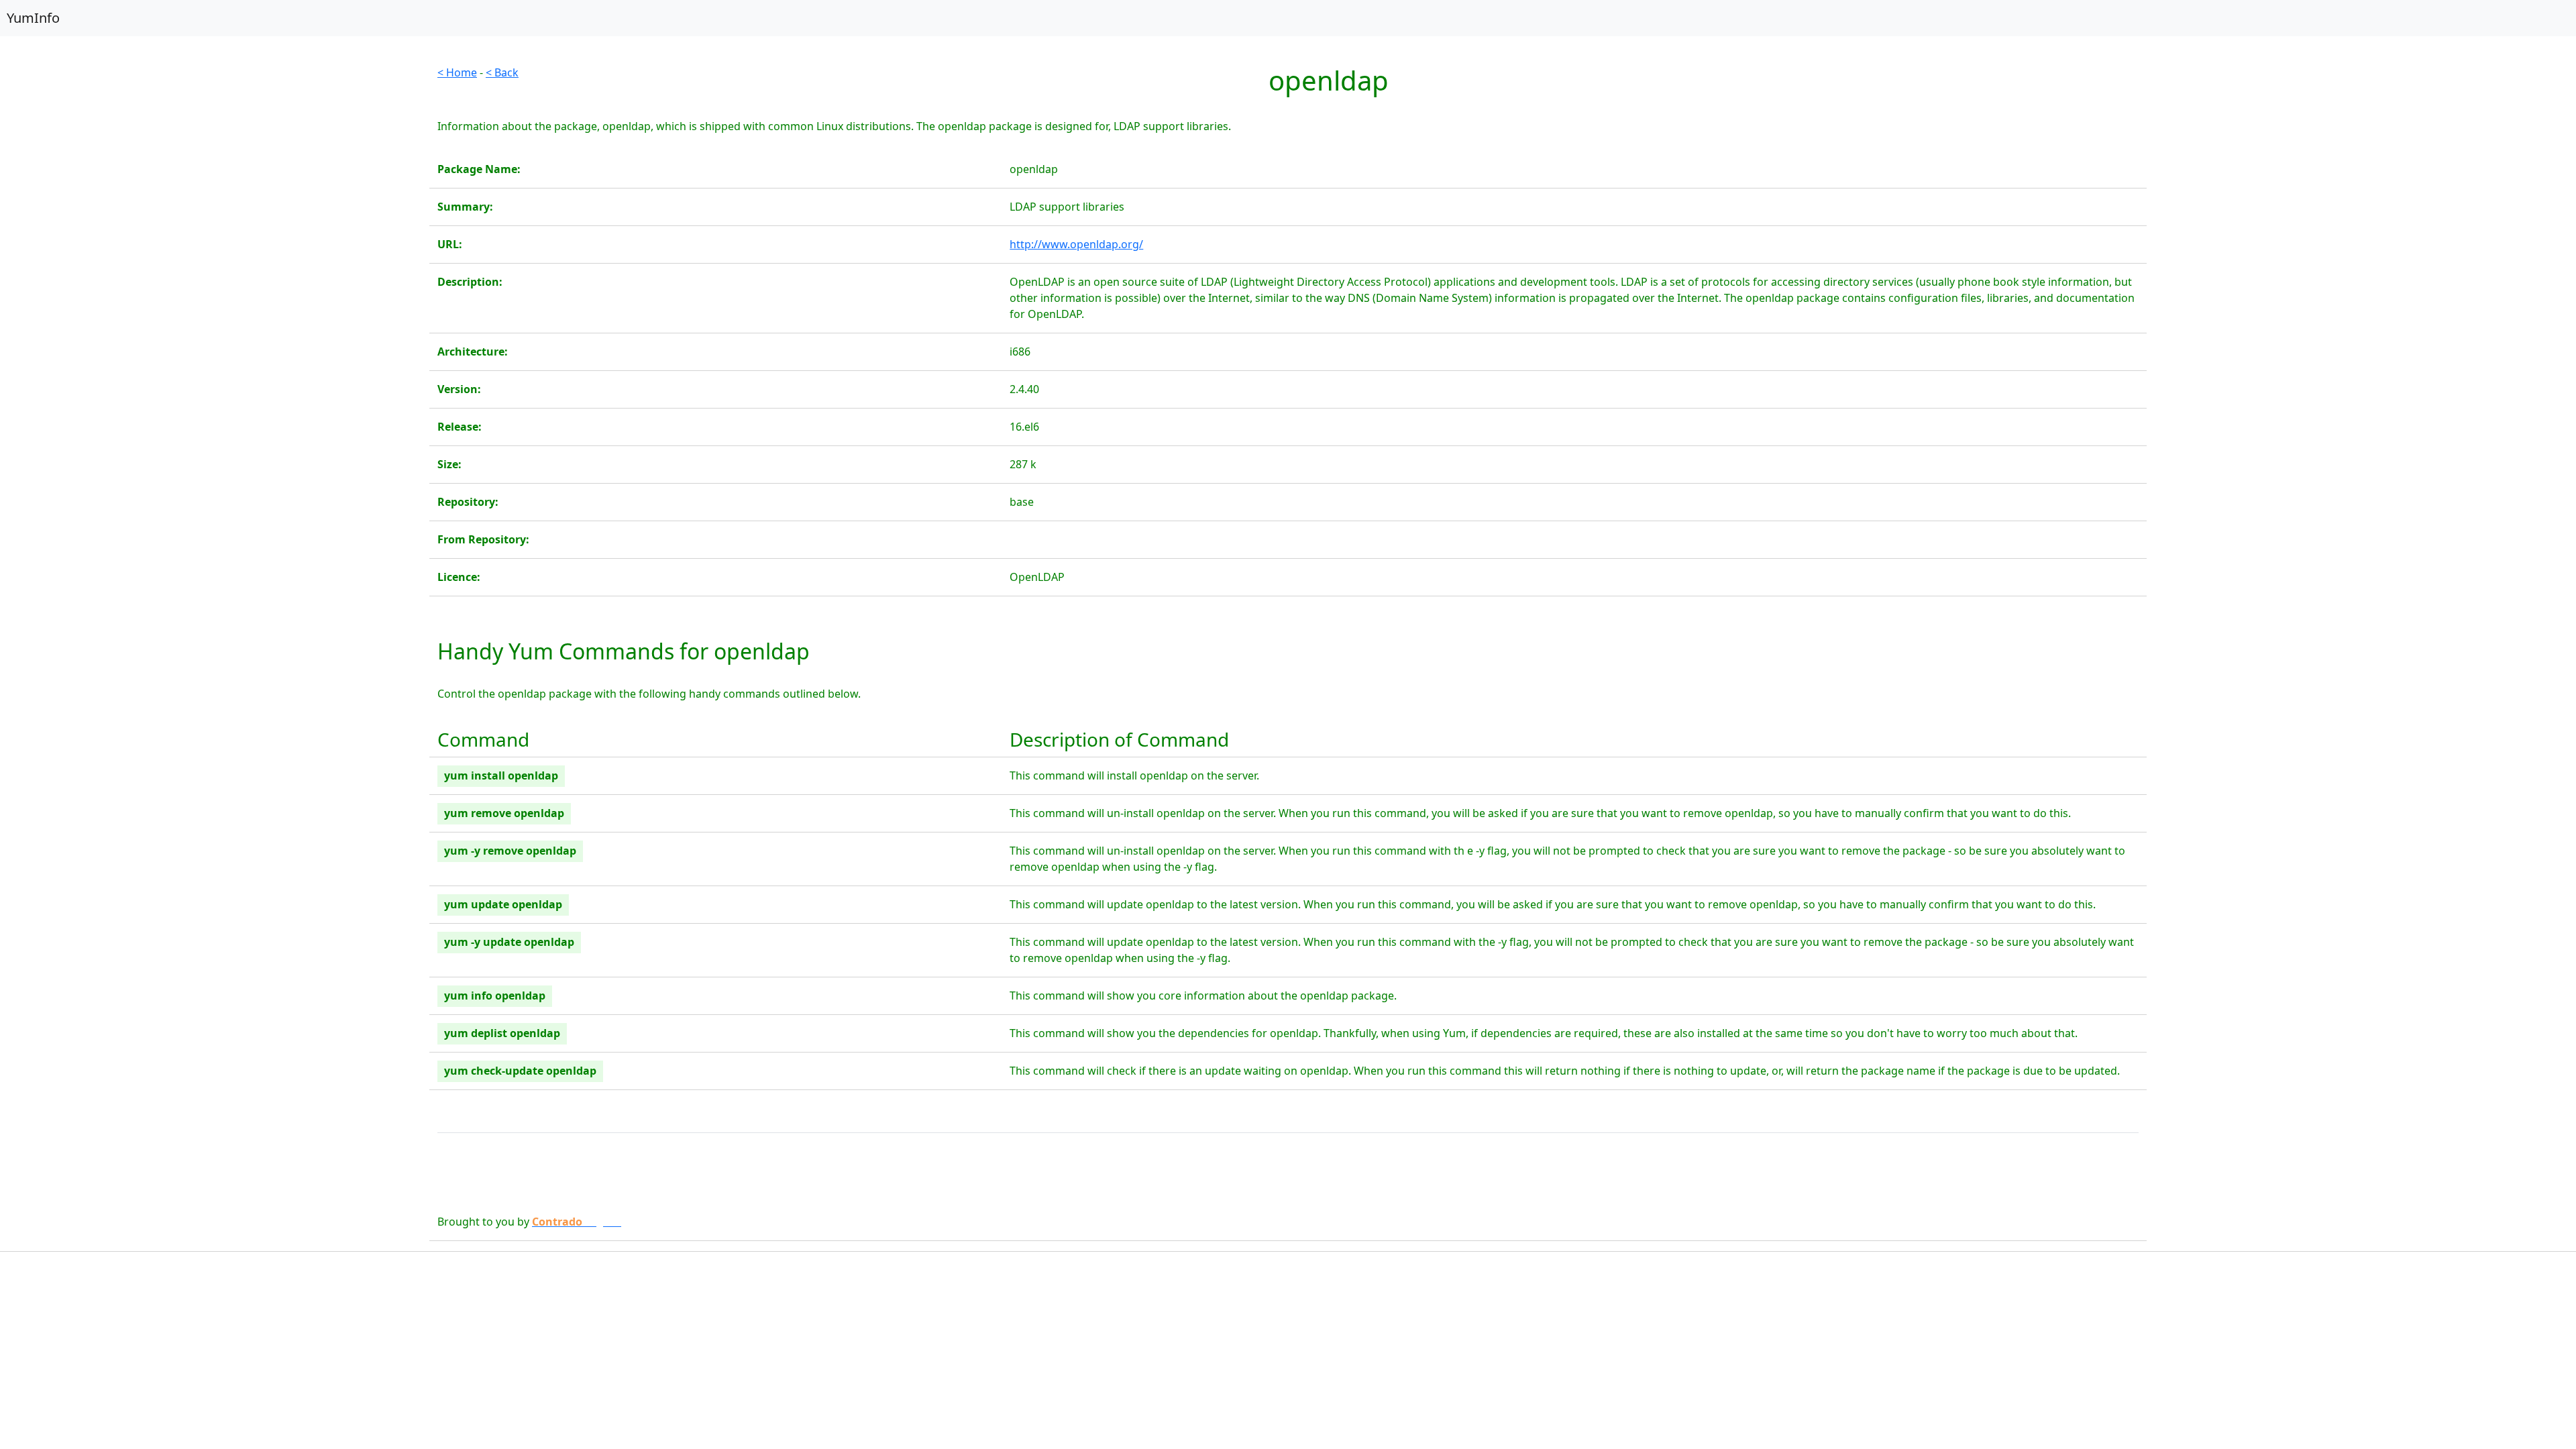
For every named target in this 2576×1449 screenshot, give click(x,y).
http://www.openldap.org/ (1076, 244)
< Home (457, 72)
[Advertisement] (215, 158)
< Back (502, 72)
